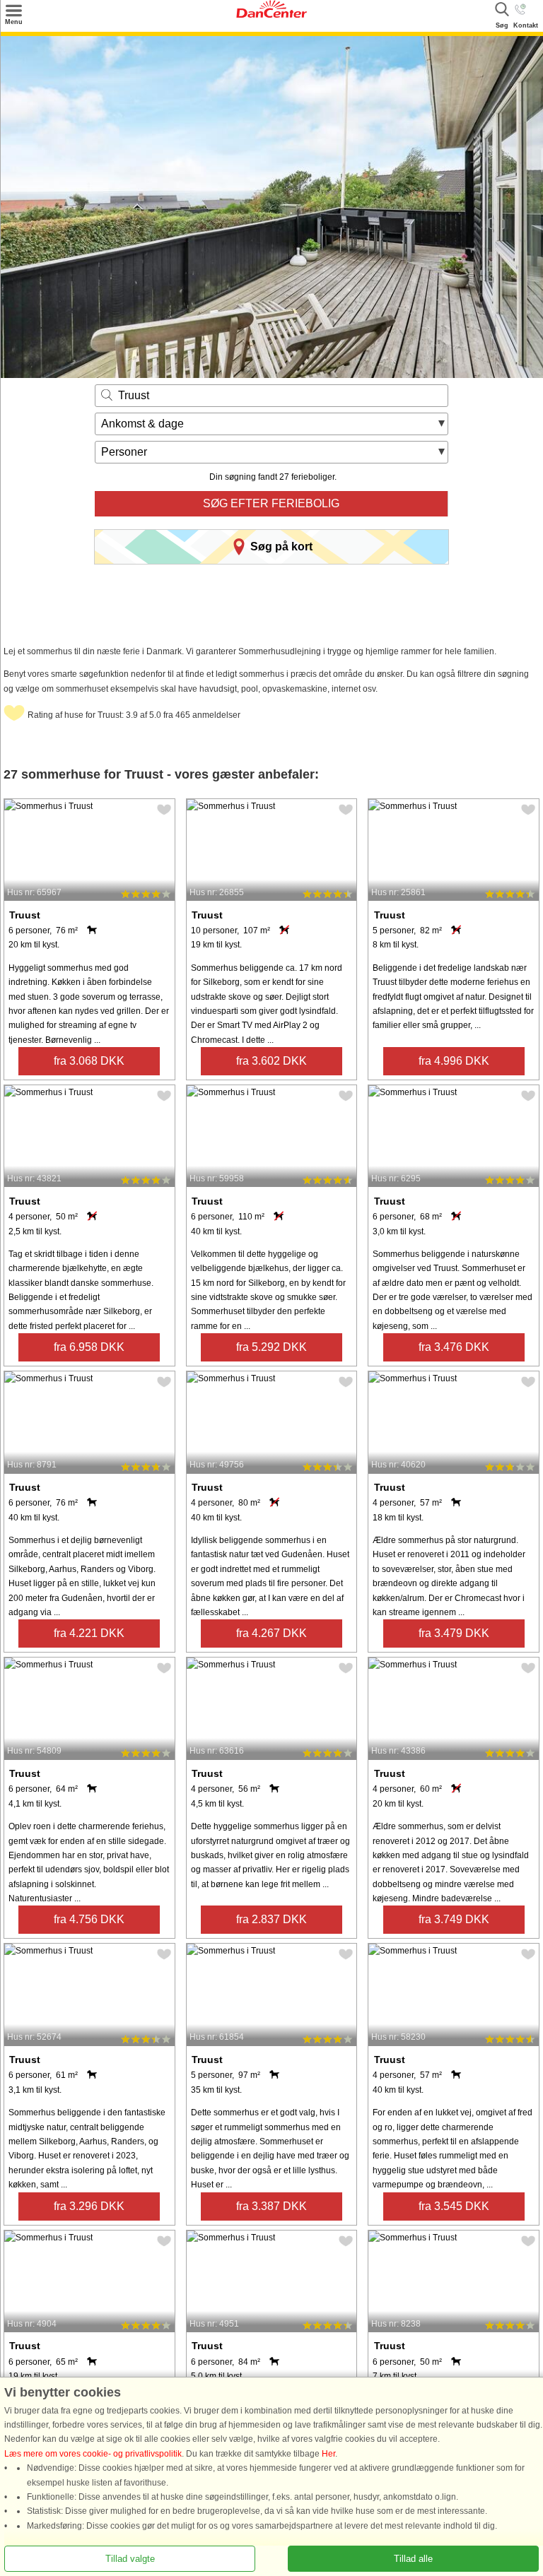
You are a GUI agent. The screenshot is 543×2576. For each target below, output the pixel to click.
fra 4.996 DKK (454, 1061)
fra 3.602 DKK (271, 1061)
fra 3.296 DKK (89, 2206)
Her (328, 2454)
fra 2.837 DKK (271, 1919)
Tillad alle (413, 2559)
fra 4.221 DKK (89, 1633)
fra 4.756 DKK (89, 1919)
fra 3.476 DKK (454, 1347)
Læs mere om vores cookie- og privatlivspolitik (93, 2454)
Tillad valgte (130, 2559)
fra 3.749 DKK (454, 1919)
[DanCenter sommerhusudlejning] (271, 15)
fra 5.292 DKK (271, 1347)
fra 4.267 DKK (271, 1633)
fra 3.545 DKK (454, 2206)
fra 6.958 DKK (89, 1347)
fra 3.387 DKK (271, 2206)
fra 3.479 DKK (454, 1633)
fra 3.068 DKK (89, 1061)
